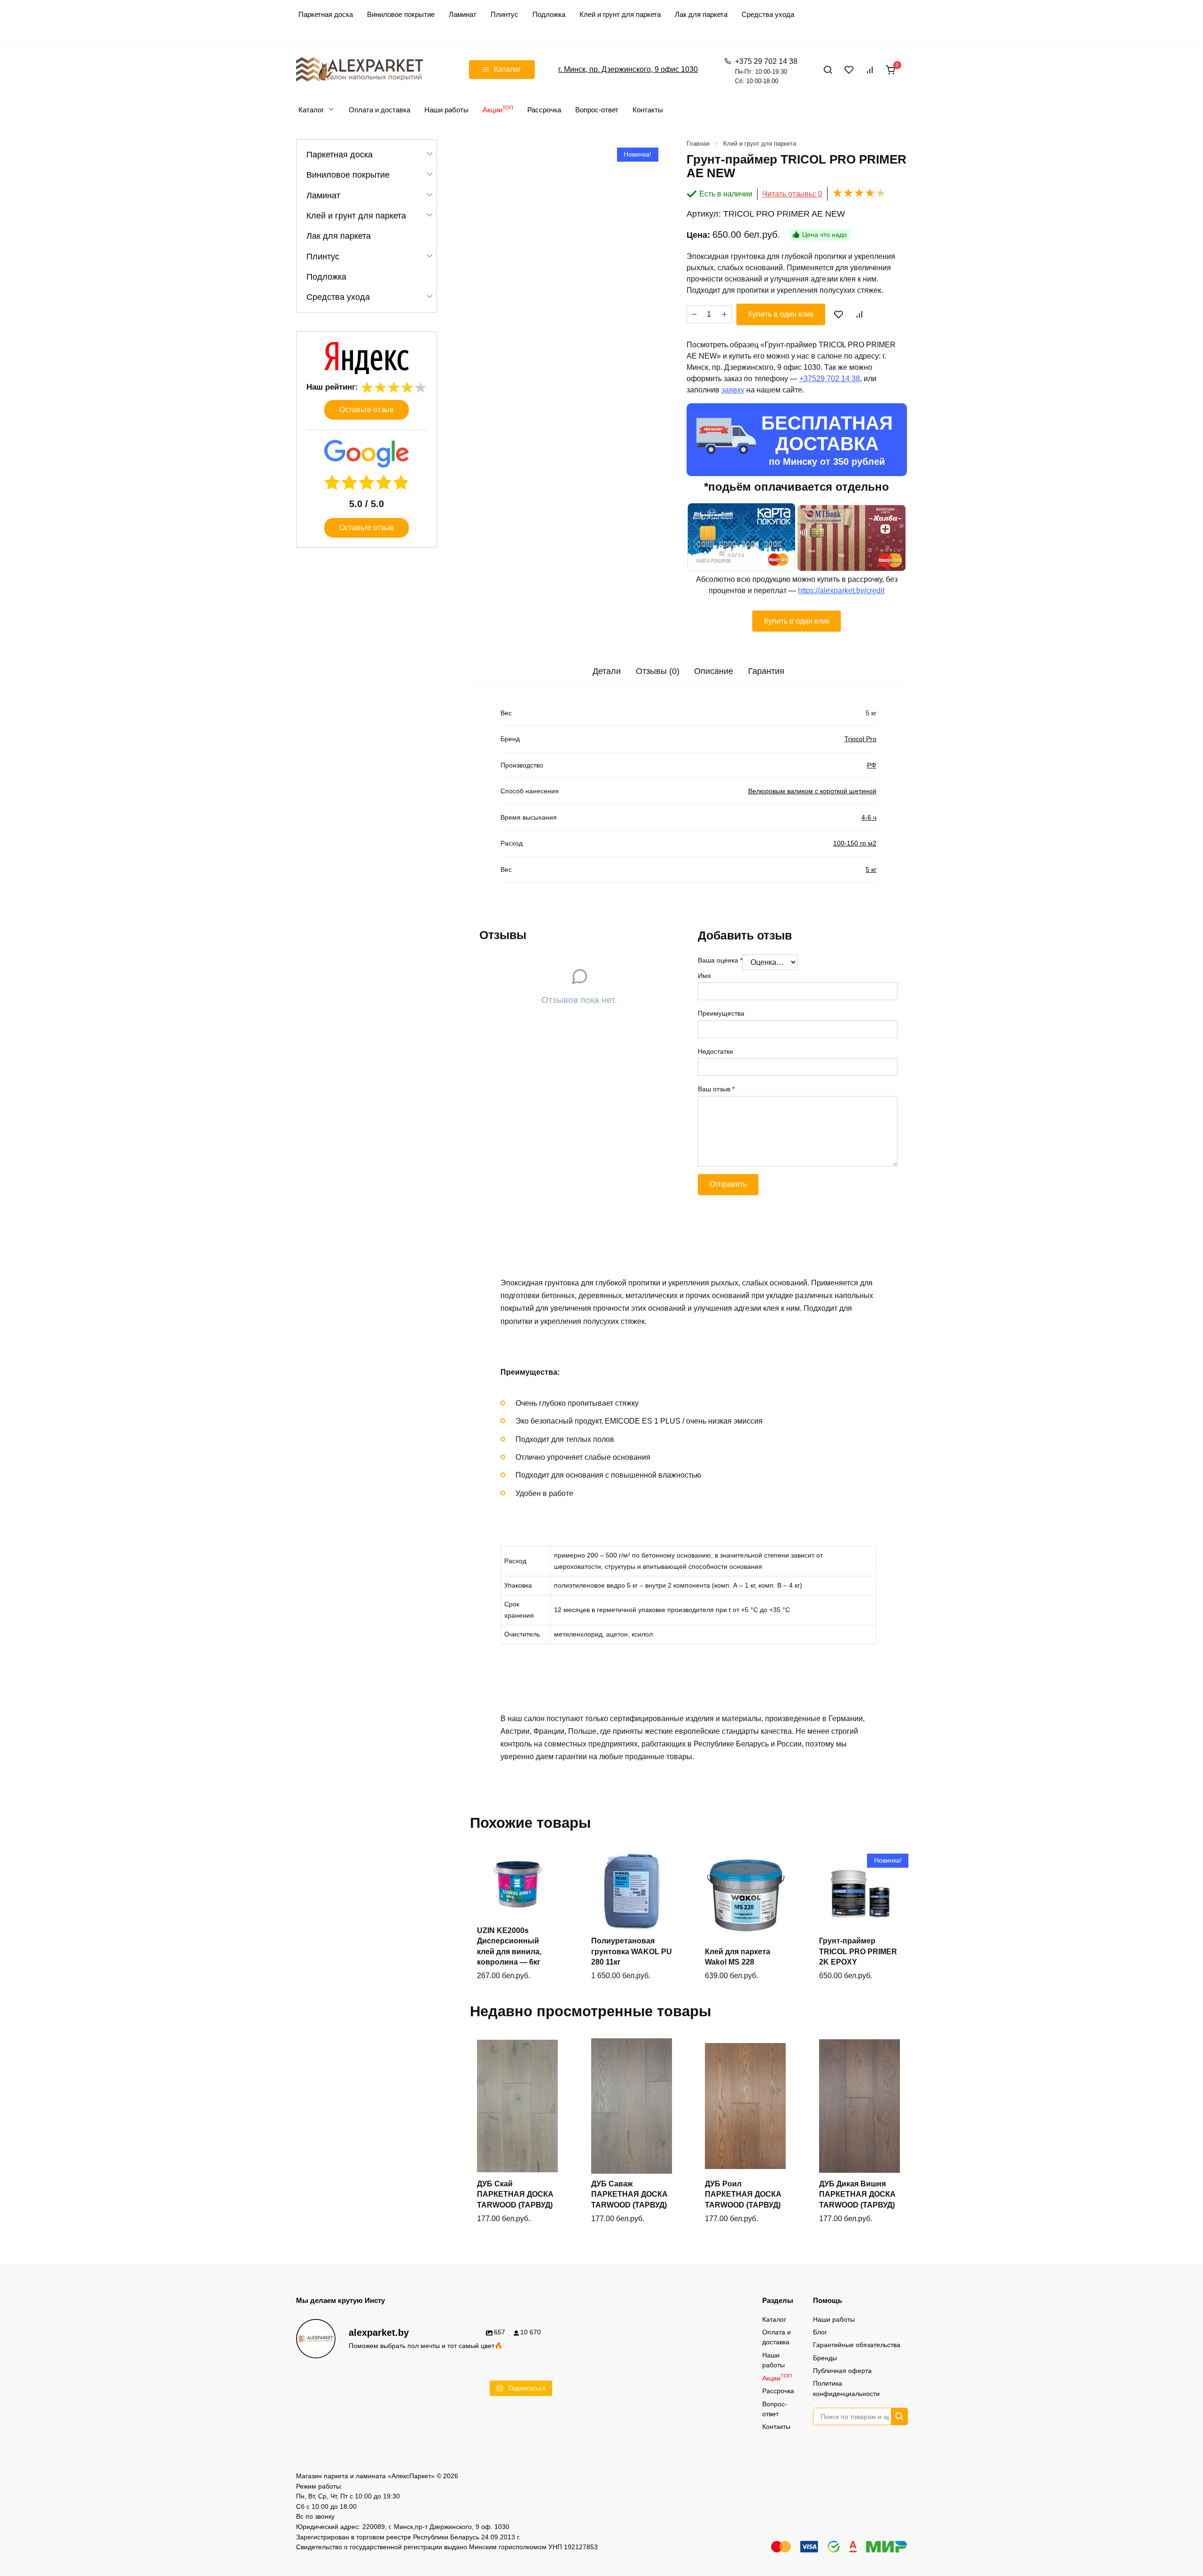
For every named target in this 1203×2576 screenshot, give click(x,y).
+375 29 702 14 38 (766, 71)
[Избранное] (849, 70)
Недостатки (715, 1051)
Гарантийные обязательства (857, 2345)
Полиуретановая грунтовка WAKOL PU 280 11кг (632, 1951)
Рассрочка (544, 110)
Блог (820, 2332)
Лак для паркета (701, 14)
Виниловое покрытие (401, 14)
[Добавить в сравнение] (859, 314)
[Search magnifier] (899, 2416)
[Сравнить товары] (870, 70)
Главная (698, 144)
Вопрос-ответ (597, 110)
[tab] (607, 671)
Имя (704, 976)
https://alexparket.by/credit (841, 591)
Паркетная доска (326, 14)
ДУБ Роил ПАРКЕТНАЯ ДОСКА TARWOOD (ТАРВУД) (743, 2194)
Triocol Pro (860, 739)
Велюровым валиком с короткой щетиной (812, 791)
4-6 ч (869, 817)
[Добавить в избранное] (839, 314)
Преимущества (721, 1013)
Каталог (311, 110)
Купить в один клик (781, 314)
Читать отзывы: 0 (792, 194)
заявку (733, 390)
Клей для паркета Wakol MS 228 (738, 1957)
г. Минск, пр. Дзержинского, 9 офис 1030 (628, 69)
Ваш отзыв (716, 1089)
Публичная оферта (842, 2371)
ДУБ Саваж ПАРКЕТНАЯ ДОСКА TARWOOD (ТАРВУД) (629, 2194)
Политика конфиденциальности (846, 2388)
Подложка (549, 14)
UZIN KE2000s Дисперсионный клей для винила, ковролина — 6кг (509, 1946)
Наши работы (446, 110)
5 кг (871, 869)
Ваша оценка (720, 960)
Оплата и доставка (379, 110)
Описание (714, 671)
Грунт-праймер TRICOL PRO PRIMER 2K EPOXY (858, 1951)
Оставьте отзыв (367, 410)
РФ (872, 765)
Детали (607, 671)
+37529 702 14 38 (830, 379)
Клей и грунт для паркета (620, 14)
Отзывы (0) (658, 671)
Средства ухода (768, 14)
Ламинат (463, 14)
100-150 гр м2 (855, 843)
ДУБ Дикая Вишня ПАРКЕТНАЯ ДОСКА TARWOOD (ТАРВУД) (857, 2194)
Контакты (648, 110)
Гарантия (766, 671)
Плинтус (504, 14)
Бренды (825, 2358)
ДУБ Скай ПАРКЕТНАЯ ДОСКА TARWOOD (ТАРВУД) (515, 2194)
